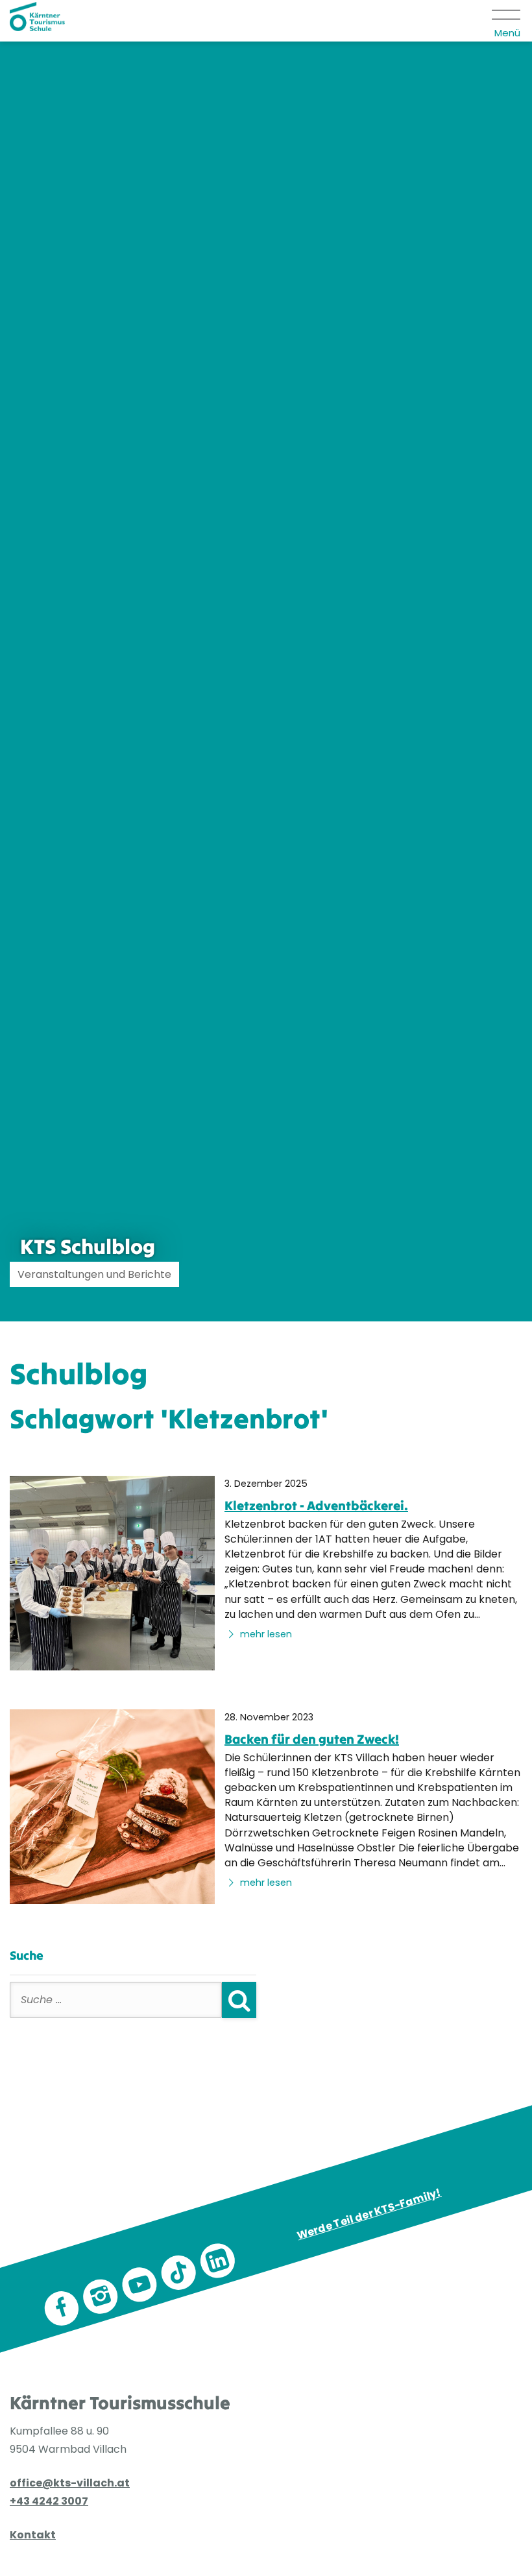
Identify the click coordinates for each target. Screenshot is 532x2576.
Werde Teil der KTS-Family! (369, 2214)
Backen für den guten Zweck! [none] (312, 1739)
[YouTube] (139, 2285)
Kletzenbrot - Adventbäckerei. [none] (316, 1505)
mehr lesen (265, 1634)
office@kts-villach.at (70, 2483)
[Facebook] (62, 2309)
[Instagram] (101, 2296)
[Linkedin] (217, 2261)
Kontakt (33, 2535)
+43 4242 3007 (49, 2501)
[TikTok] (178, 2273)
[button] (507, 21)
